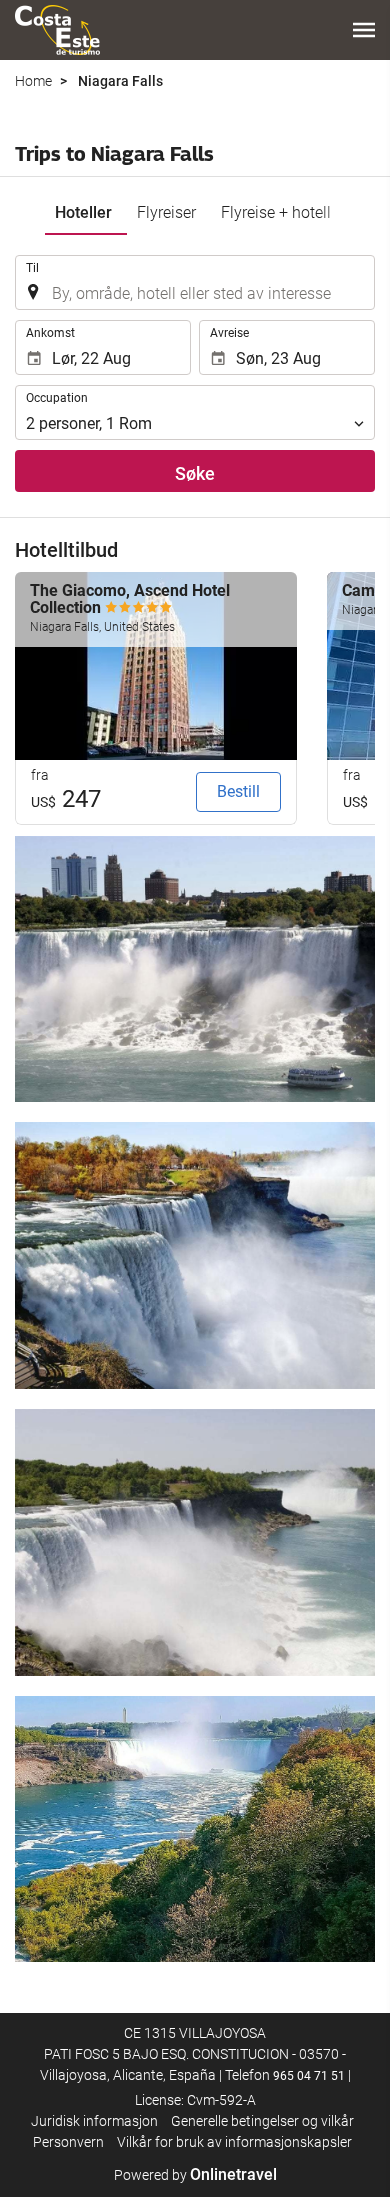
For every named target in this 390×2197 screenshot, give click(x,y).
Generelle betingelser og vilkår (262, 2121)
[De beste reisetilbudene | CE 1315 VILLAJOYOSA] (57, 30)
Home (33, 81)
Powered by (195, 2175)
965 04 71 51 (309, 2076)
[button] (364, 30)
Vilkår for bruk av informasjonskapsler (234, 2142)
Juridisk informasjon (94, 2121)
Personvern (68, 2142)
